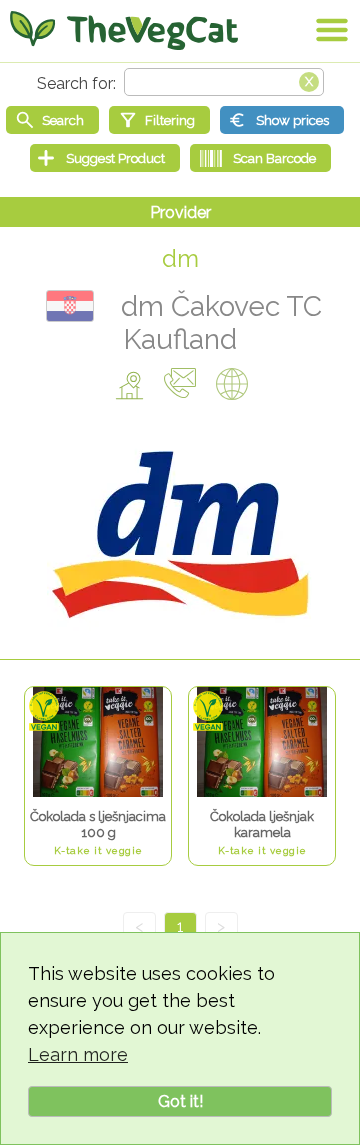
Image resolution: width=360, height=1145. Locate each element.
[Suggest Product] (105, 158)
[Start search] (52, 120)
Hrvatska (70, 306)
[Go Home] (124, 30)
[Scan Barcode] (260, 158)
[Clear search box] (309, 80)
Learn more (78, 1054)
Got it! (180, 1101)
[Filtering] (159, 120)
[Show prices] (282, 120)
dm (180, 258)
